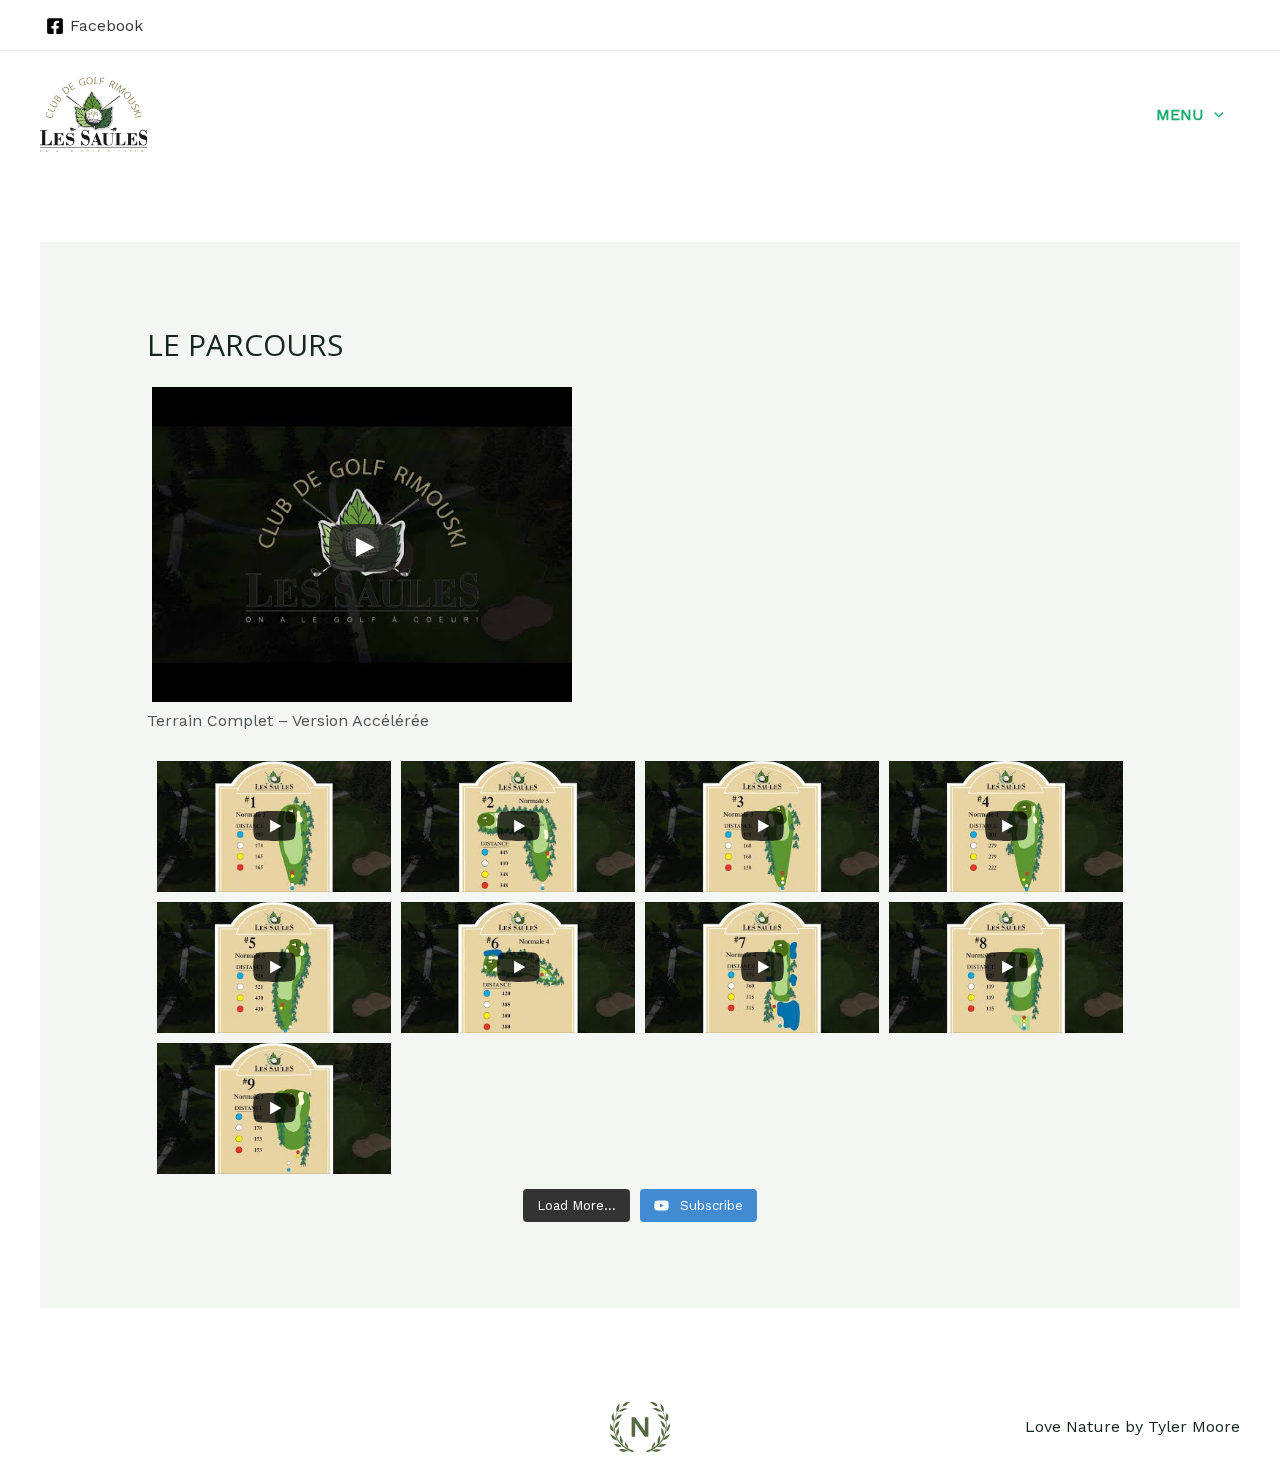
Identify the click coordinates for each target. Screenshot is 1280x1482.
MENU (1180, 114)
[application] (1214, 115)
